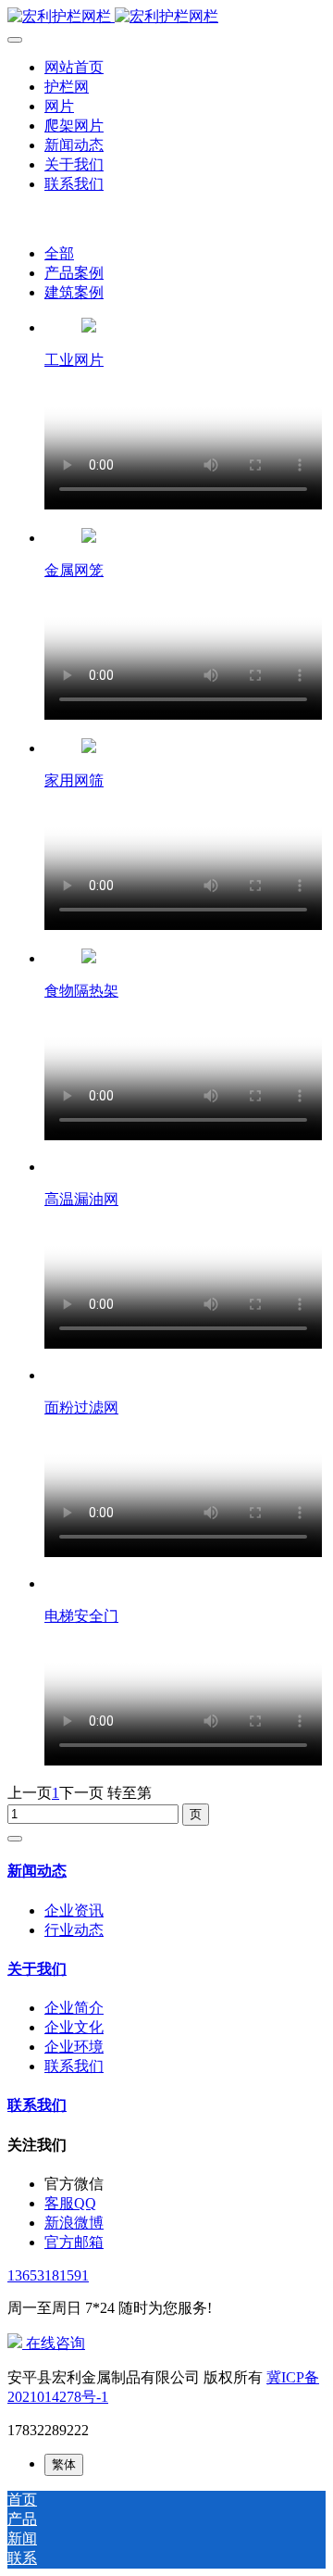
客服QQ (70, 2203)
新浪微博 (74, 2223)
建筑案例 (74, 292)
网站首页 (74, 67)
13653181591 (48, 2275)
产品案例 (74, 273)
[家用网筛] (89, 748)
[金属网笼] (89, 538)
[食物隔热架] (89, 958)
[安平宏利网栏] (166, 17)
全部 (59, 253)
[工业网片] (89, 327)
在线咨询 (54, 2343)
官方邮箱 (74, 2242)
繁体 (64, 2464)
